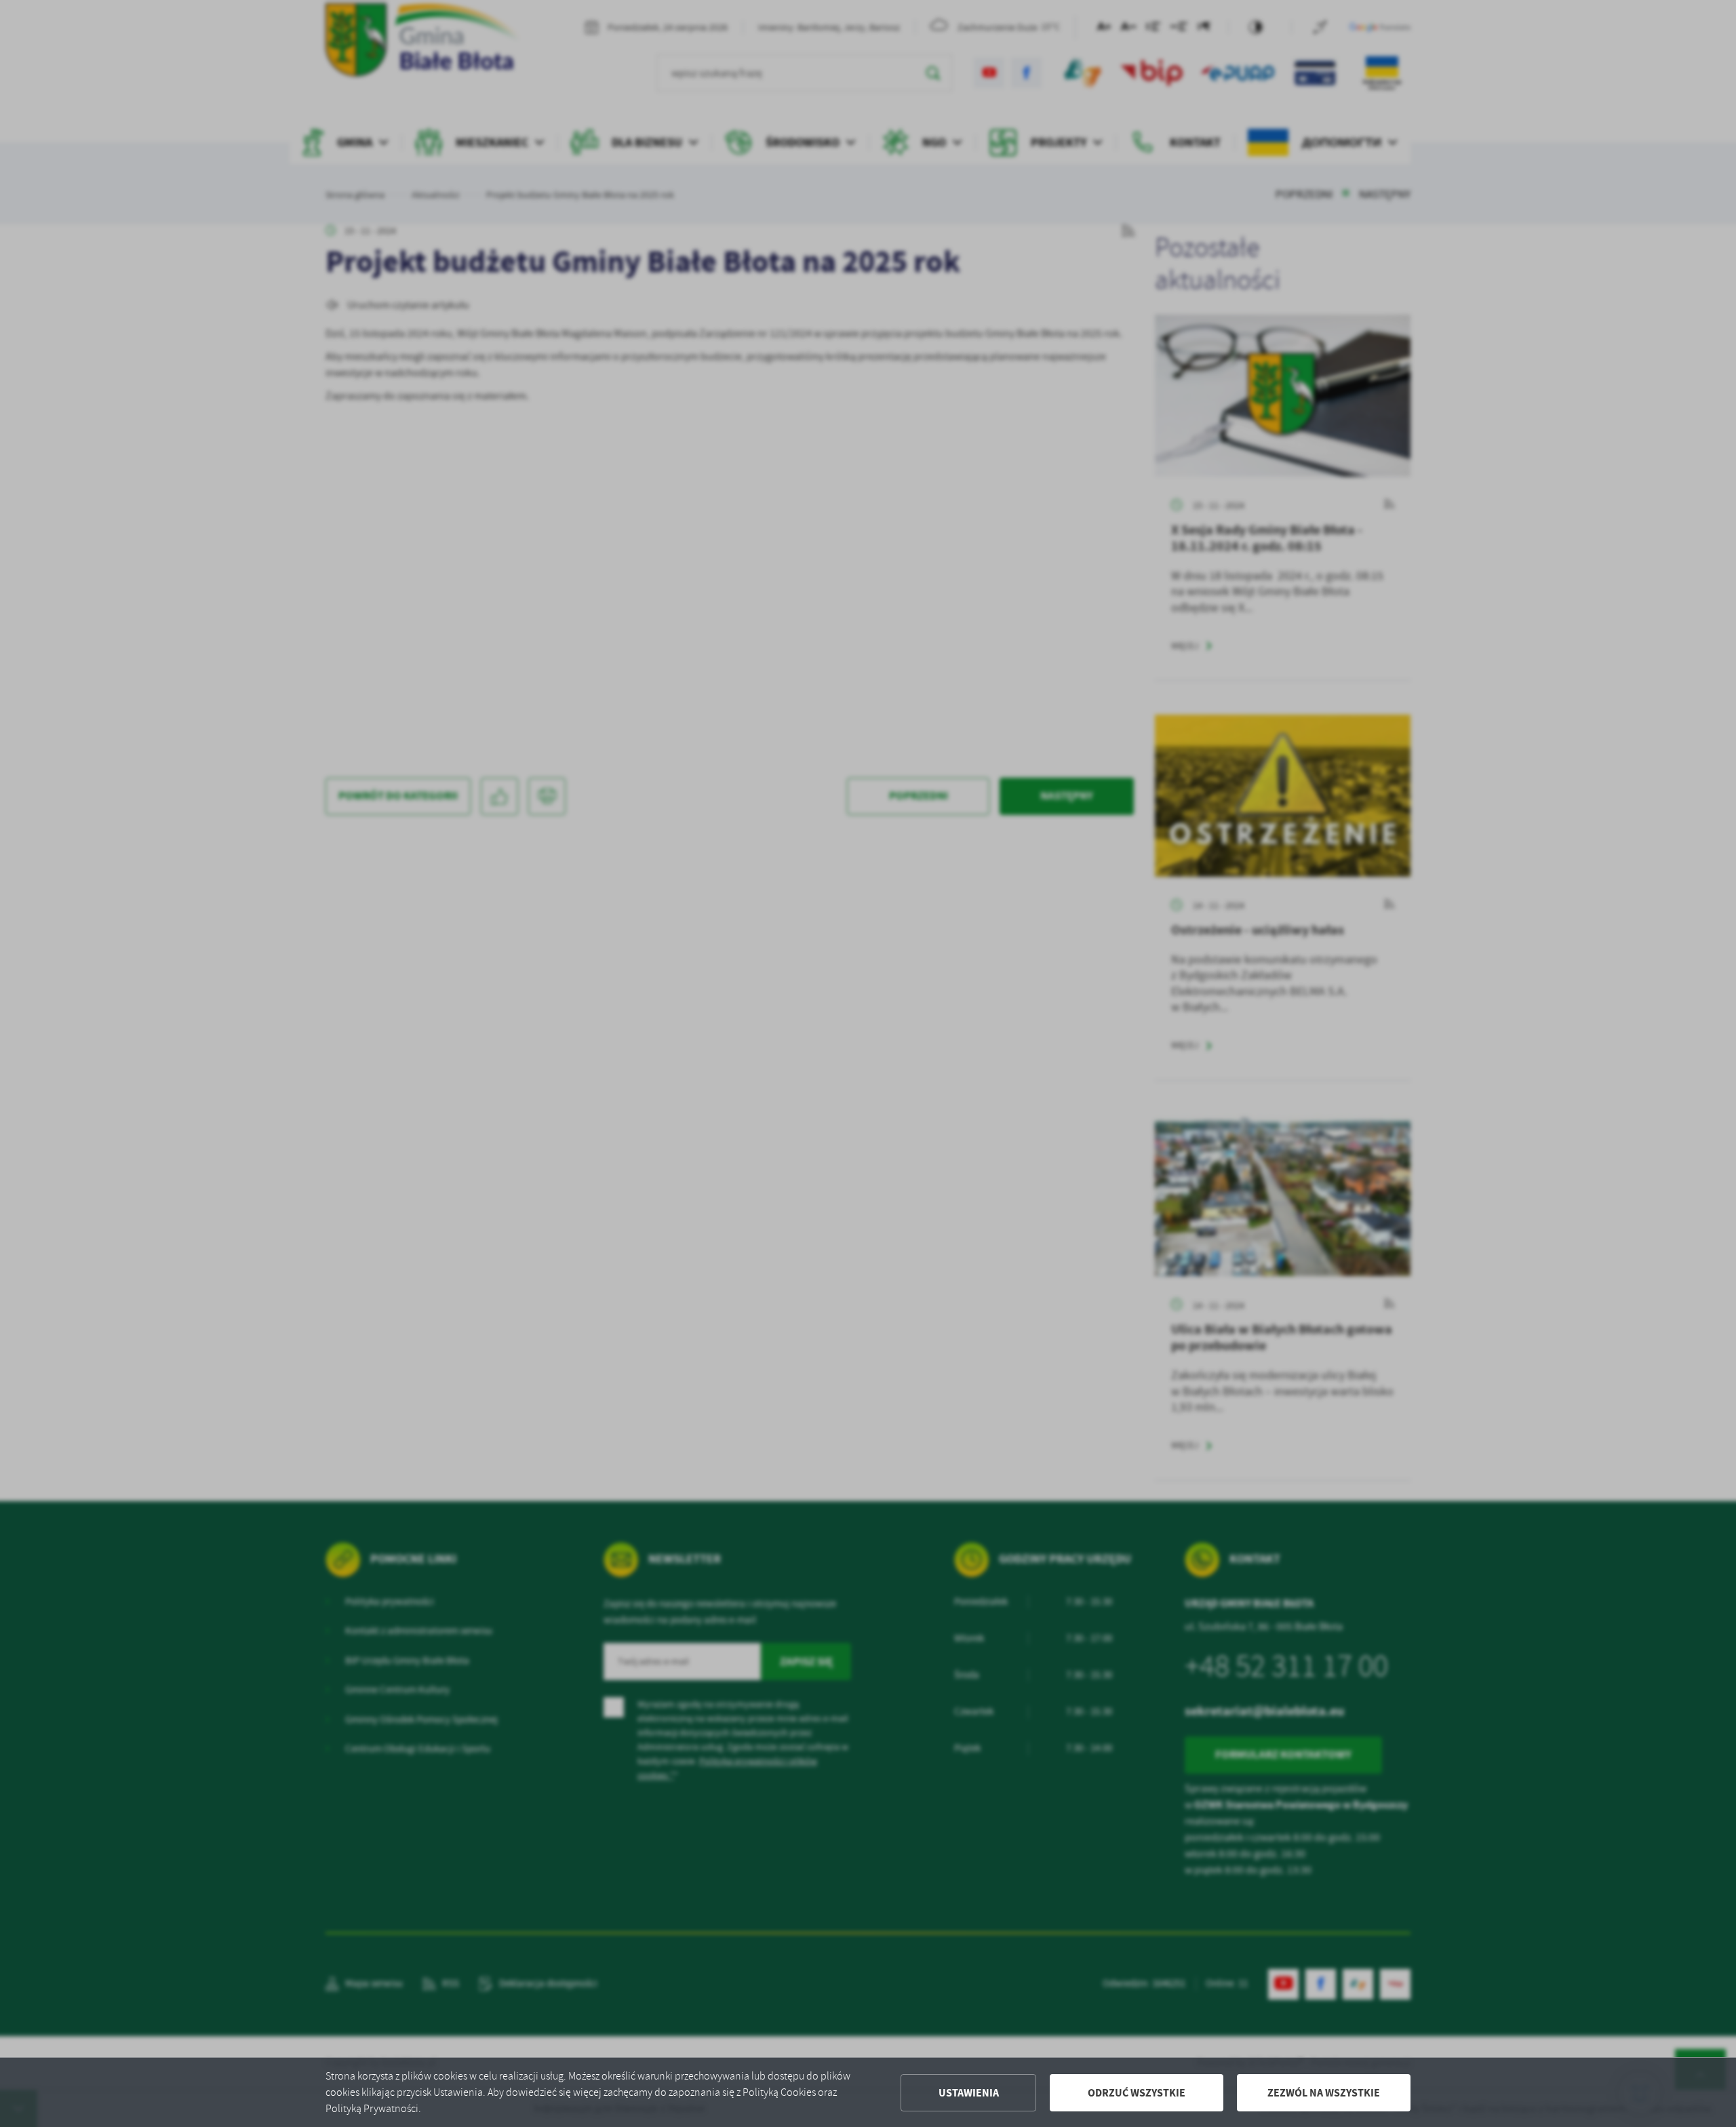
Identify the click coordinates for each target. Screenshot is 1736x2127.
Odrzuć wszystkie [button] (1137, 2093)
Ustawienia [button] (969, 2093)
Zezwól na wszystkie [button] (1324, 2093)
